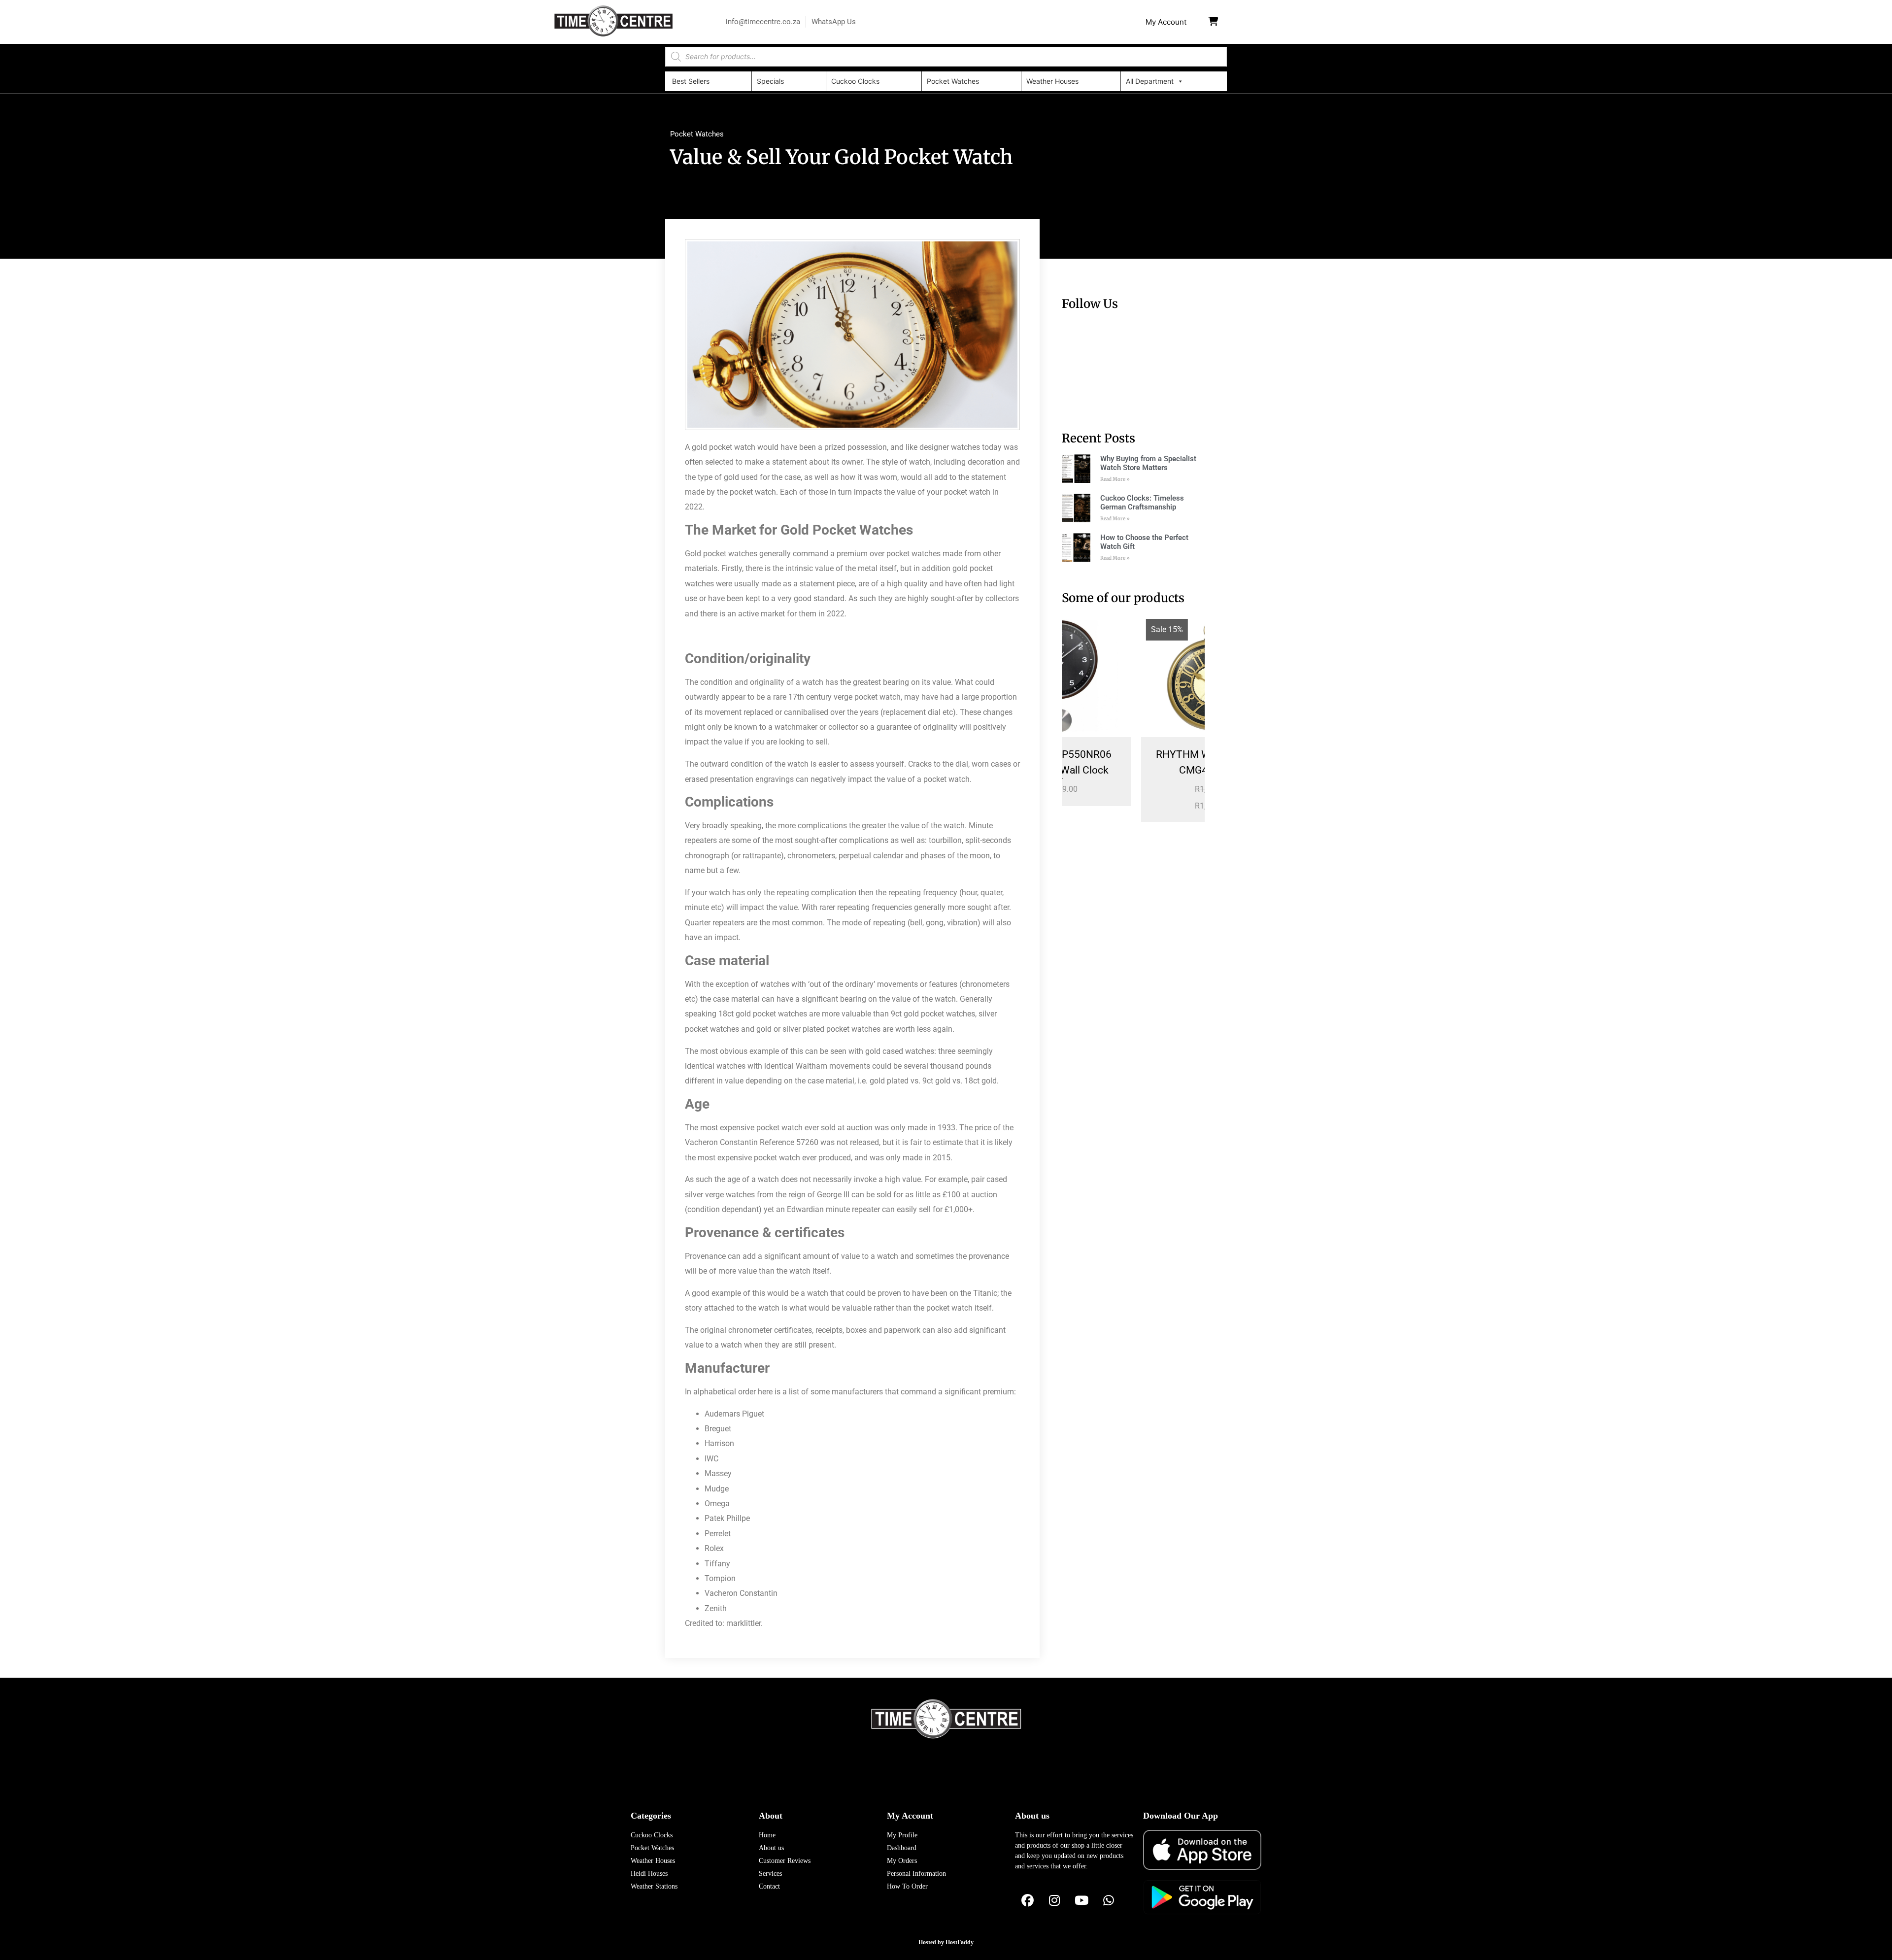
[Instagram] (1054, 1901)
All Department (1150, 81)
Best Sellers (691, 81)
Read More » (1115, 479)
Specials (770, 81)
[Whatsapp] (1109, 1901)
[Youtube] (1081, 1901)
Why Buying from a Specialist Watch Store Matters (1148, 463)
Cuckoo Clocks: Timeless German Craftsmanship (1142, 503)
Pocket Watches (953, 81)
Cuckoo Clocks (855, 81)
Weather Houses (1052, 81)
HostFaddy (960, 1942)
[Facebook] (1027, 1901)
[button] (1166, 22)
